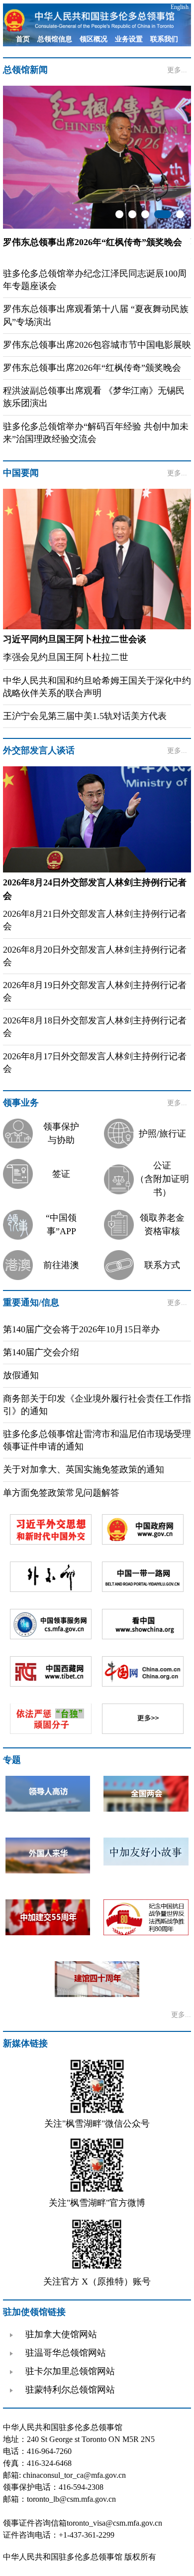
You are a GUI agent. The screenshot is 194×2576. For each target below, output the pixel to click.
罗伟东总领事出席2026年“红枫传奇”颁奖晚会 (92, 368)
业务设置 (129, 39)
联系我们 (164, 39)
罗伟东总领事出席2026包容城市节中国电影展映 (97, 345)
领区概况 (94, 39)
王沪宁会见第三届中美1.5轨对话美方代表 (85, 716)
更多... (177, 70)
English (180, 7)
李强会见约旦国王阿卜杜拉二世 (66, 657)
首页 (23, 39)
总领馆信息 (55, 39)
